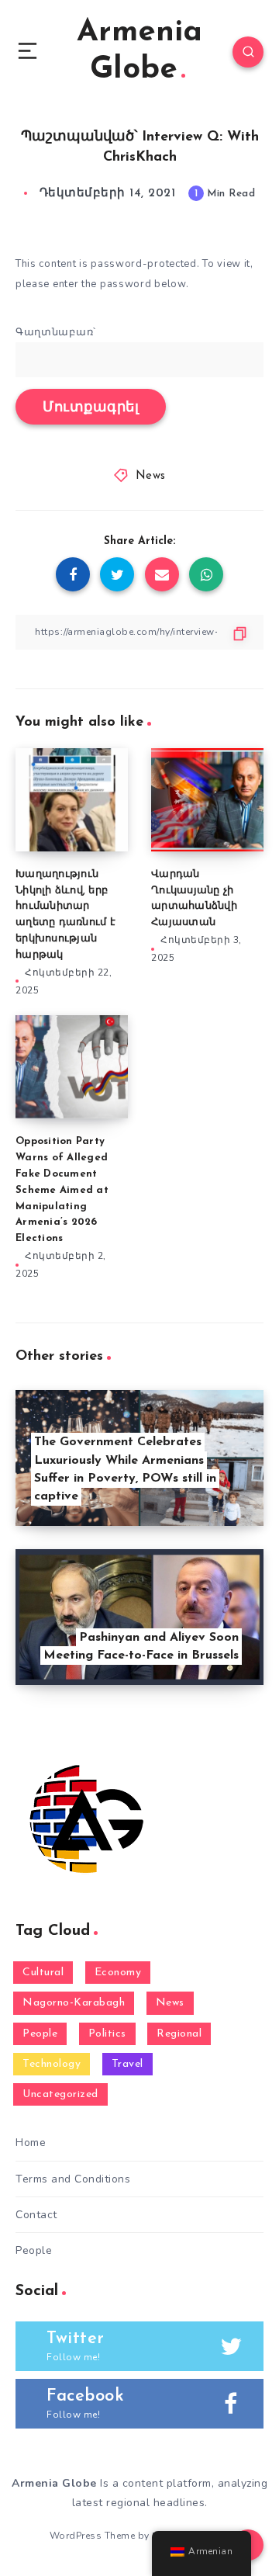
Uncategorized (60, 2094)
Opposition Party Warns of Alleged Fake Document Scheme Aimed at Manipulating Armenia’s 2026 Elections (62, 1190)
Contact (36, 2215)
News (151, 476)
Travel (127, 2064)
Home (31, 2143)
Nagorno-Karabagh (74, 2003)
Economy (118, 1973)
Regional (179, 2034)
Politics (107, 2034)
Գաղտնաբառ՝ (56, 332)
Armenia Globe (139, 51)
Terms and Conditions (73, 2179)
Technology (52, 2064)
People (40, 2034)
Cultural (43, 1973)
